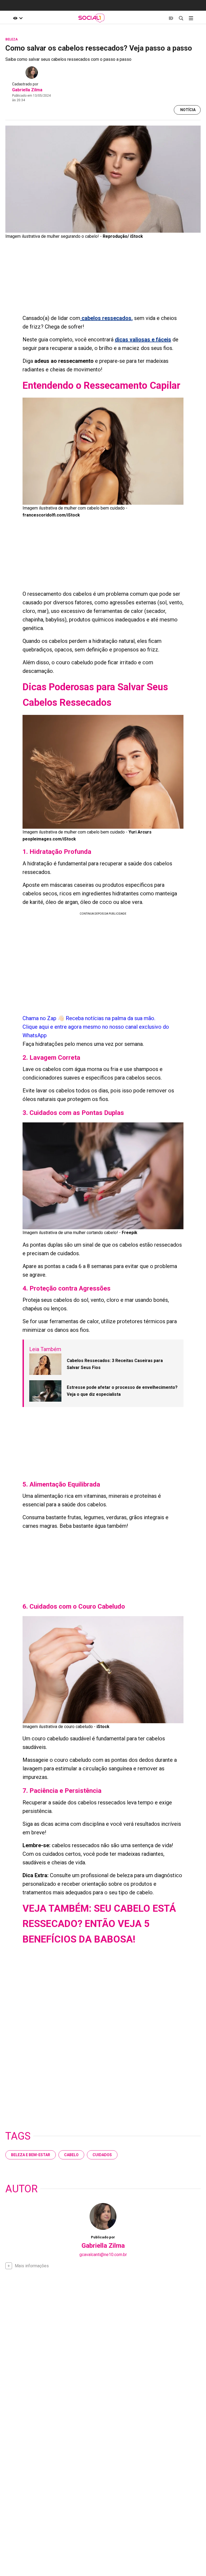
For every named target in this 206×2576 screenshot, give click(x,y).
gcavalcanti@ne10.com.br (103, 2255)
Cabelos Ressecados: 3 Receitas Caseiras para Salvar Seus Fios (115, 1364)
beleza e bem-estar (31, 2155)
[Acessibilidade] (18, 18)
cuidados (102, 2155)
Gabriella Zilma (27, 90)
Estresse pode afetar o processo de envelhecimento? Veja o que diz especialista (122, 1391)
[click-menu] (191, 18)
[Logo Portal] (91, 18)
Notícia (188, 110)
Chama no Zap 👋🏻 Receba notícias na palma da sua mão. (96, 1027)
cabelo (71, 2155)
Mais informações (32, 2266)
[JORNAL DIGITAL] (171, 18)
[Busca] (181, 18)
